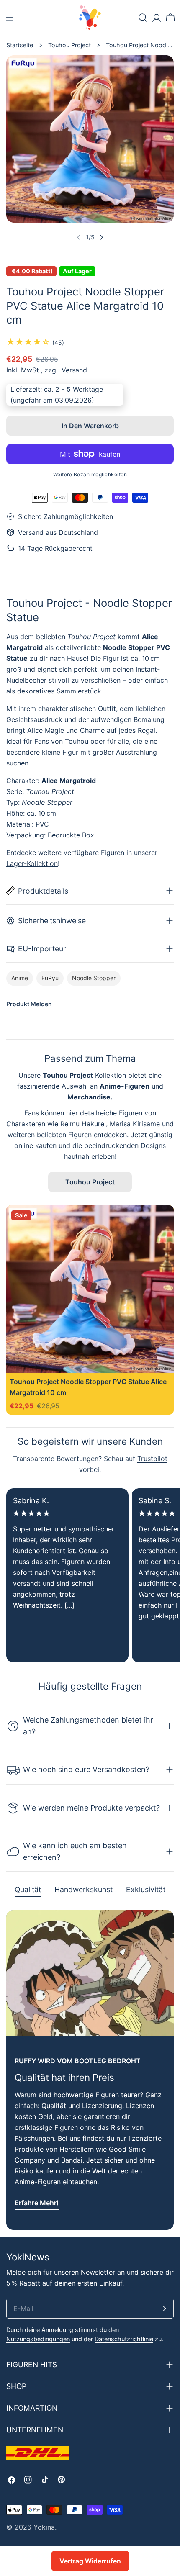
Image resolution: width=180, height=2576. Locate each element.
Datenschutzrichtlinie (124, 2339)
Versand (74, 370)
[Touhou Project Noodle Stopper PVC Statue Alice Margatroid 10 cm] (90, 1289)
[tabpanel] (90, 2070)
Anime (20, 978)
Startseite (20, 45)
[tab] (28, 1890)
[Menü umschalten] (10, 18)
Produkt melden (29, 1004)
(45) (58, 343)
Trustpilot (152, 1459)
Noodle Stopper (94, 978)
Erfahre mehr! (37, 2203)
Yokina (44, 2527)
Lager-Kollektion (32, 863)
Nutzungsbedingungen (38, 2339)
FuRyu (50, 978)
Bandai (72, 2160)
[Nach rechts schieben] (101, 237)
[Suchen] (143, 18)
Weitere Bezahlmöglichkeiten (90, 474)
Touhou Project (69, 45)
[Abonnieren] (164, 2309)
